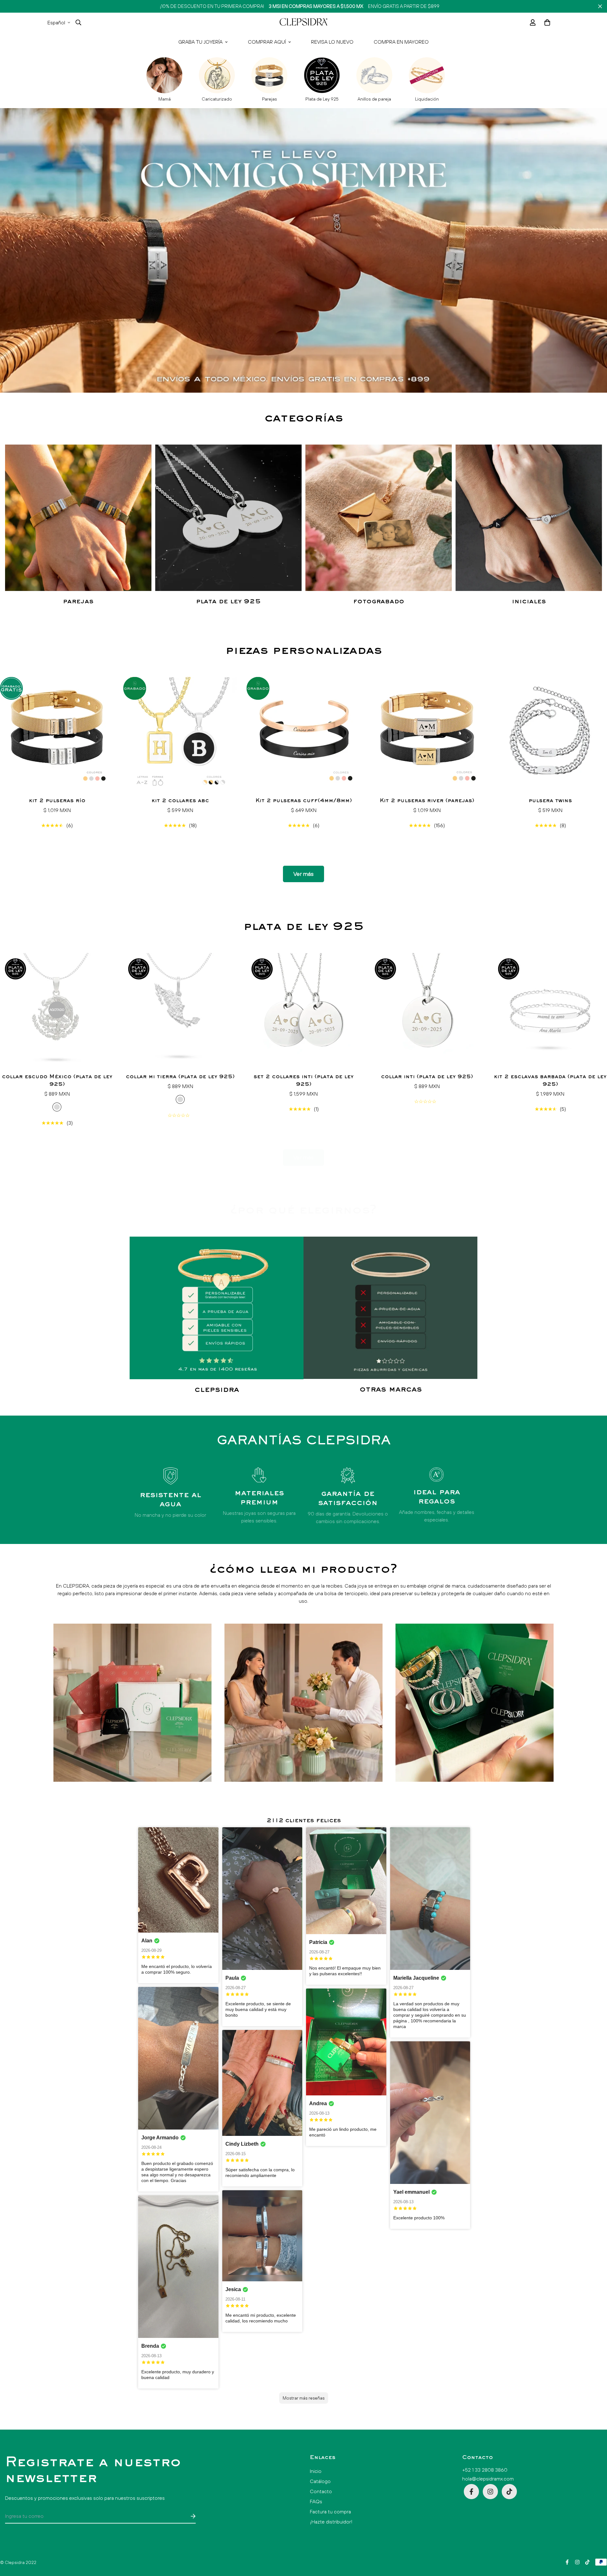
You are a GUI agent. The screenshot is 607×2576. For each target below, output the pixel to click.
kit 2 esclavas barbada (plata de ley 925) (550, 1081)
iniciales (529, 602)
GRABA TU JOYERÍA (200, 42)
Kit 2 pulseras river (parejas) (427, 801)
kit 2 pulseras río (57, 801)
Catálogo (320, 2481)
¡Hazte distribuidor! (331, 2522)
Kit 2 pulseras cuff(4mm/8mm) (304, 801)
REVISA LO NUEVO (332, 42)
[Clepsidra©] (303, 22)
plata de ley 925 (228, 602)
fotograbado (379, 602)
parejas (78, 602)
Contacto (321, 2491)
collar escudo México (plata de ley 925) (57, 1081)
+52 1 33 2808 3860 (485, 2470)
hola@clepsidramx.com (488, 2479)
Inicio (316, 2471)
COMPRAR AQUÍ (267, 42)
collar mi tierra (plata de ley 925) (180, 1077)
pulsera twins (550, 801)
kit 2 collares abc (180, 801)
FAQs (316, 2501)
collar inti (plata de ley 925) (427, 1077)
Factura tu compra (330, 2511)
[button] (546, 22)
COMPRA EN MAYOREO (401, 42)
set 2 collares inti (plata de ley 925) (303, 1081)
